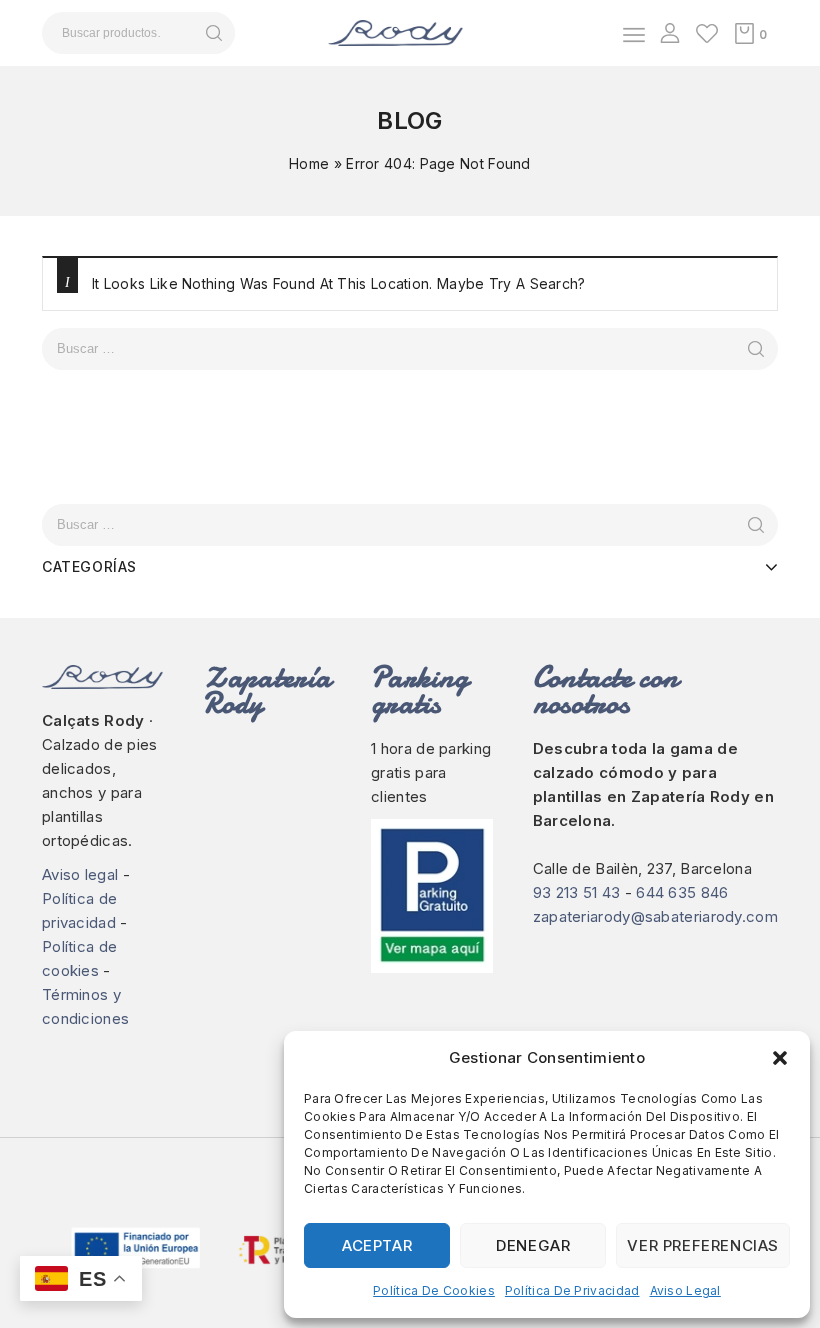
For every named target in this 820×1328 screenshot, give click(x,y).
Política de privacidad (572, 1290)
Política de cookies (434, 1290)
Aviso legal (685, 1290)
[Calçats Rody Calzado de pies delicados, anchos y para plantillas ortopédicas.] (395, 31)
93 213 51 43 (577, 892)
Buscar (213, 33)
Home (309, 163)
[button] (780, 1058)
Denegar (533, 1245)
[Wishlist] (707, 33)
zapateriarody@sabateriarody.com (655, 916)
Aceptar (377, 1245)
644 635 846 (682, 892)
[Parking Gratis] (432, 896)
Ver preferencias (703, 1245)
